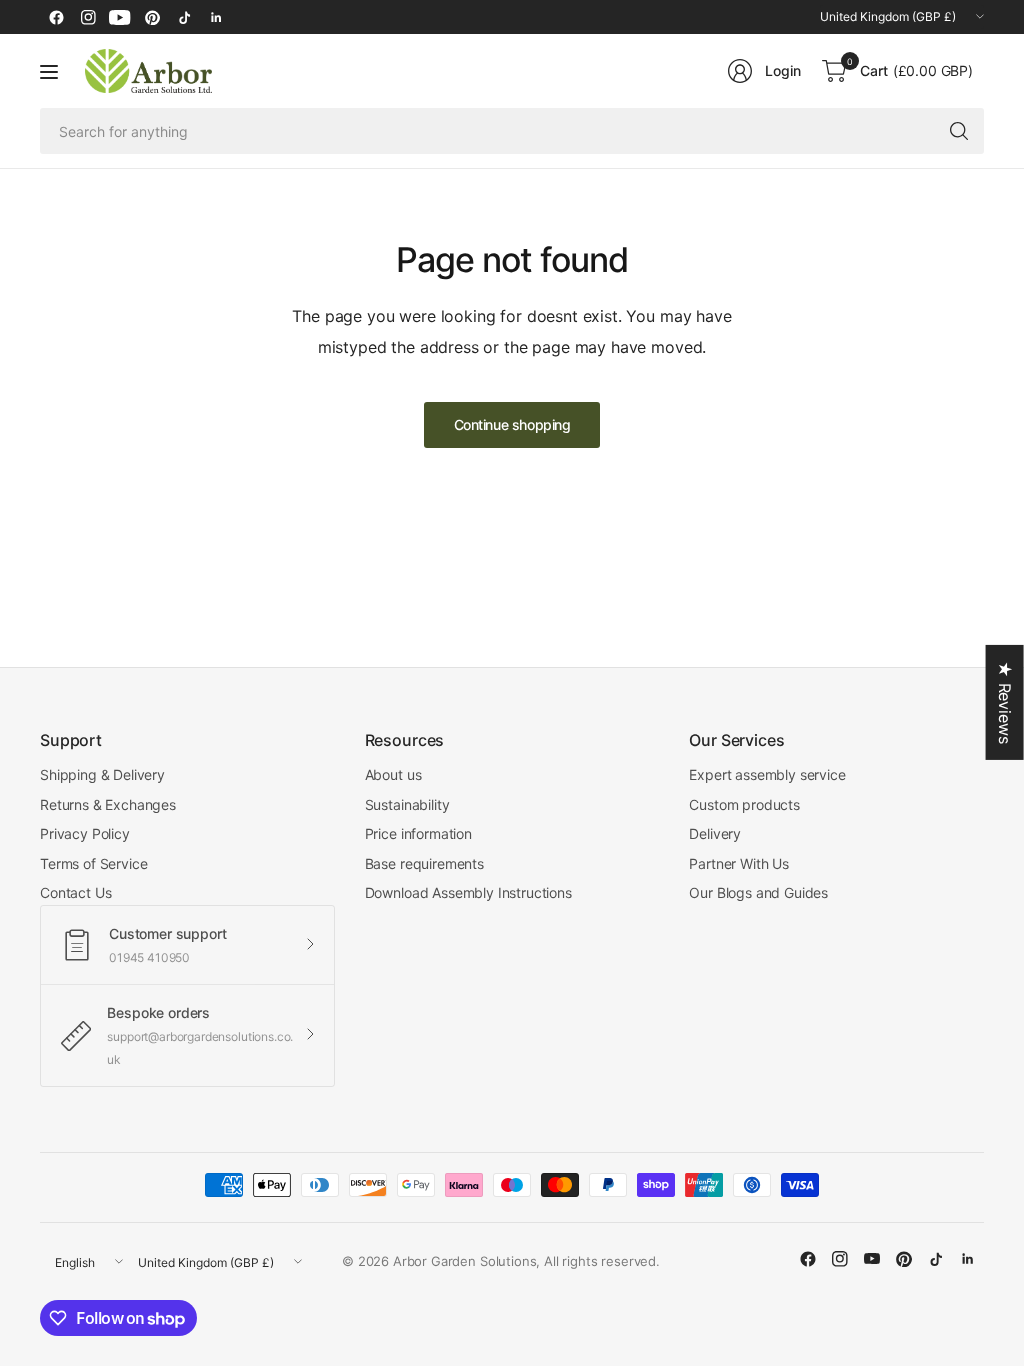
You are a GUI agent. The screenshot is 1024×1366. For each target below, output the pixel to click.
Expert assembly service (767, 774)
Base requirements (424, 863)
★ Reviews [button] (1005, 702)
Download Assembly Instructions (468, 892)
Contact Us (75, 892)
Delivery (715, 833)
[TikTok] (184, 17)
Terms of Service (93, 863)
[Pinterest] (152, 17)
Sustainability (407, 804)
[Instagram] (88, 17)
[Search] (959, 131)
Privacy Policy (85, 833)
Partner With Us (739, 863)
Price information (418, 833)
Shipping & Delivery (102, 774)
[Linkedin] (216, 17)
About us (393, 774)
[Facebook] (56, 17)
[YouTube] (120, 17)
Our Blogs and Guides (758, 892)
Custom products (744, 804)
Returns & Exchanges (108, 804)
